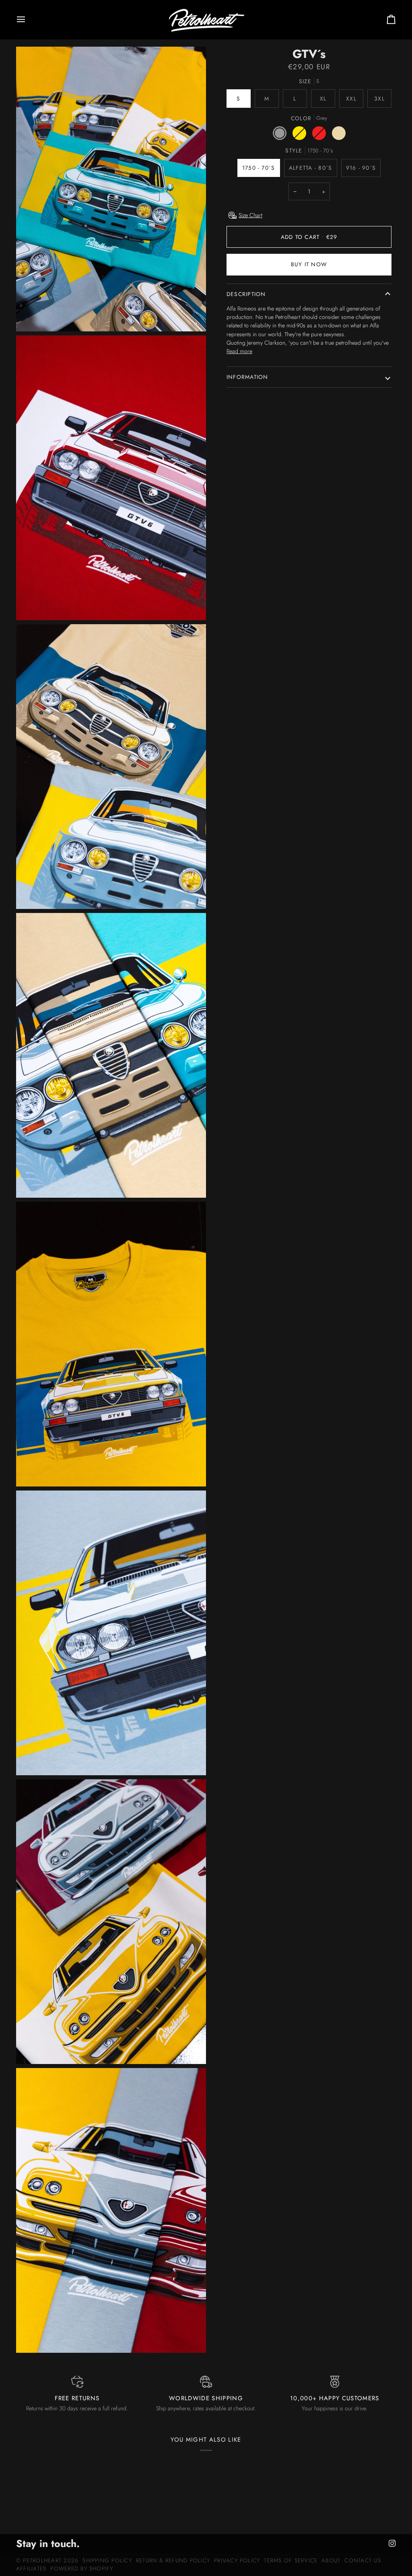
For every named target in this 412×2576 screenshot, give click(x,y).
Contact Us (363, 2560)
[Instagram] (392, 2543)
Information (247, 377)
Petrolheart (42, 2560)
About (331, 2560)
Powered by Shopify (82, 2568)
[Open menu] (28, 20)
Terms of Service (291, 2560)
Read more (239, 351)
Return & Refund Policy (173, 2560)
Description (246, 294)
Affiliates (31, 2568)
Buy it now (309, 264)
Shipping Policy (107, 2560)
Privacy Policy (237, 2560)
